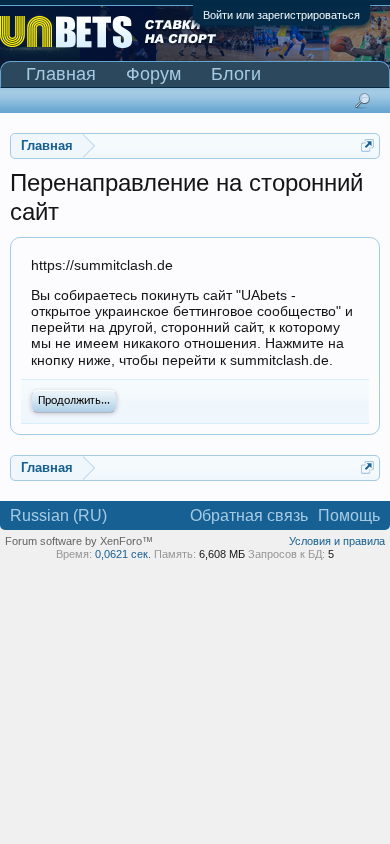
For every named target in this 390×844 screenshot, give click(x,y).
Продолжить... (74, 401)
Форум (153, 74)
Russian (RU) (58, 515)
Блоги (236, 74)
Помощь (349, 515)
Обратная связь (249, 515)
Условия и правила (337, 541)
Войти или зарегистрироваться (281, 15)
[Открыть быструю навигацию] (367, 145)
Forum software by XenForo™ (79, 541)
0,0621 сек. (123, 554)
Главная (61, 74)
